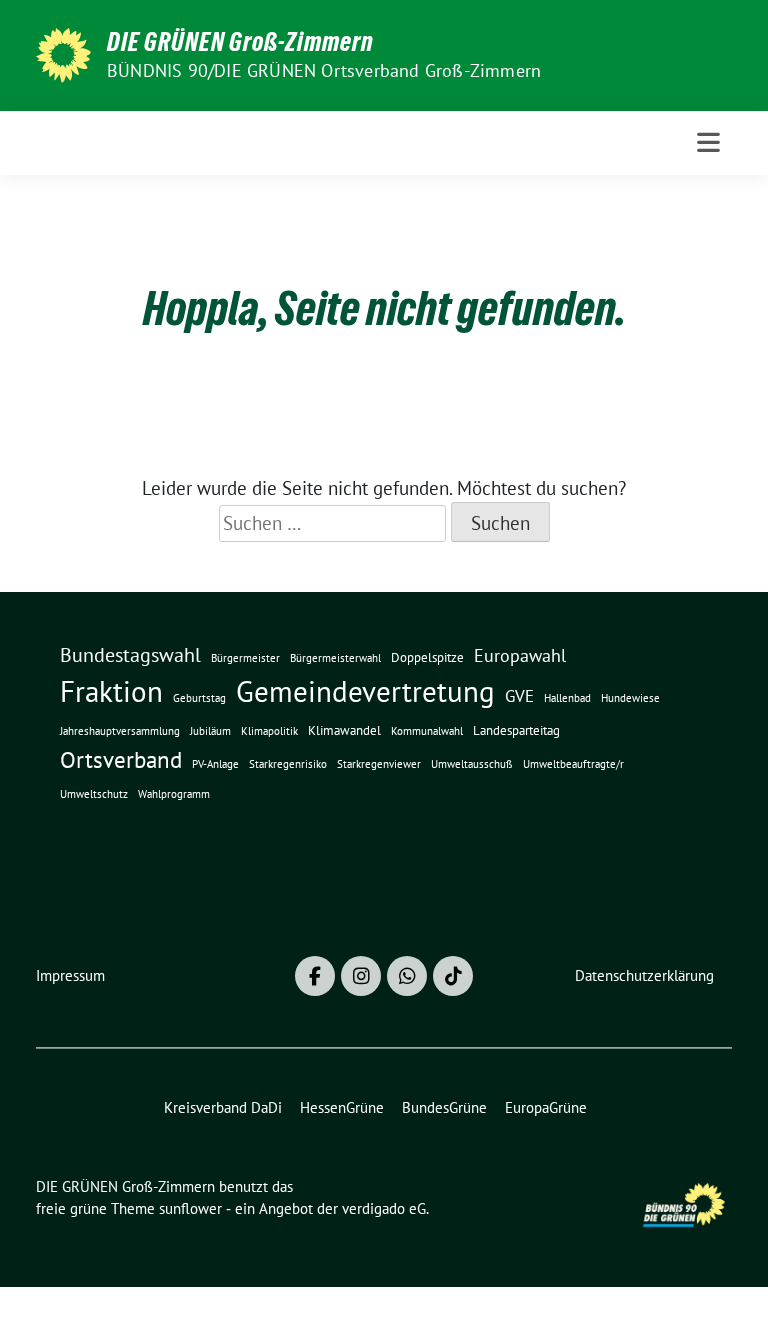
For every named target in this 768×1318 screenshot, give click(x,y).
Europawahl (520, 655)
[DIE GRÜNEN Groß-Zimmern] (63, 53)
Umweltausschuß (472, 764)
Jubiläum (210, 731)
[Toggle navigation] (708, 142)
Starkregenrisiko (288, 764)
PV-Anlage (215, 764)
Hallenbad (567, 698)
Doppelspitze (427, 657)
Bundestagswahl (130, 655)
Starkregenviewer (379, 764)
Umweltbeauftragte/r (573, 764)
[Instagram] (361, 976)
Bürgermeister (245, 658)
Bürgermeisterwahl (335, 658)
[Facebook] (315, 976)
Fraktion (111, 691)
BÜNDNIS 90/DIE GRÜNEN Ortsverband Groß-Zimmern (324, 70)
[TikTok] (453, 976)
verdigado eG (384, 1208)
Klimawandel (344, 730)
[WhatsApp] (407, 976)
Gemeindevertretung (365, 691)
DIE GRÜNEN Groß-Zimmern (240, 42)
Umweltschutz (94, 794)
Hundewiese (630, 698)
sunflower (190, 1208)
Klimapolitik (269, 731)
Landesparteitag (516, 730)
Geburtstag (199, 698)
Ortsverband (121, 759)
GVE (519, 696)
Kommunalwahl (427, 731)
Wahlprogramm (174, 794)
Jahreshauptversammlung (120, 731)
